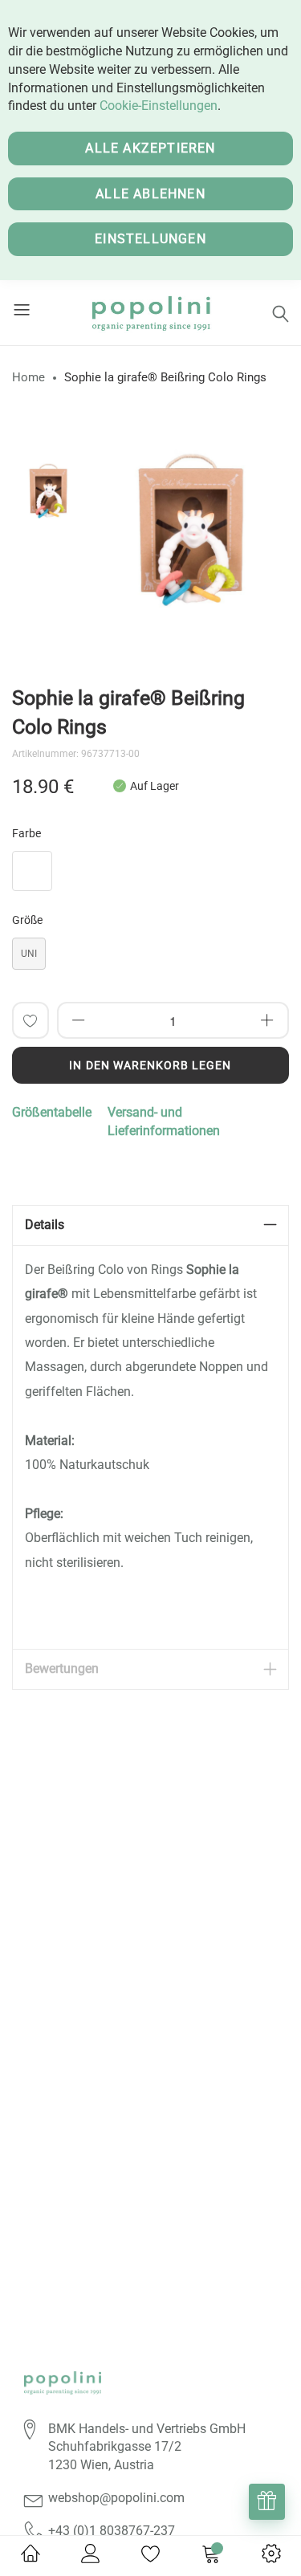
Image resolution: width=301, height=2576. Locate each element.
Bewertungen (62, 1668)
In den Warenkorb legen (150, 1065)
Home (28, 377)
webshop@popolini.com (116, 2498)
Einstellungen (150, 239)
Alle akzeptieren (150, 148)
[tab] (150, 1225)
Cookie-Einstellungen (159, 106)
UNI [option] (29, 954)
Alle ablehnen (150, 194)
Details (45, 1225)
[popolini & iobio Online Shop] (150, 313)
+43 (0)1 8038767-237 (112, 2531)
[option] (48, 491)
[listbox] (150, 875)
